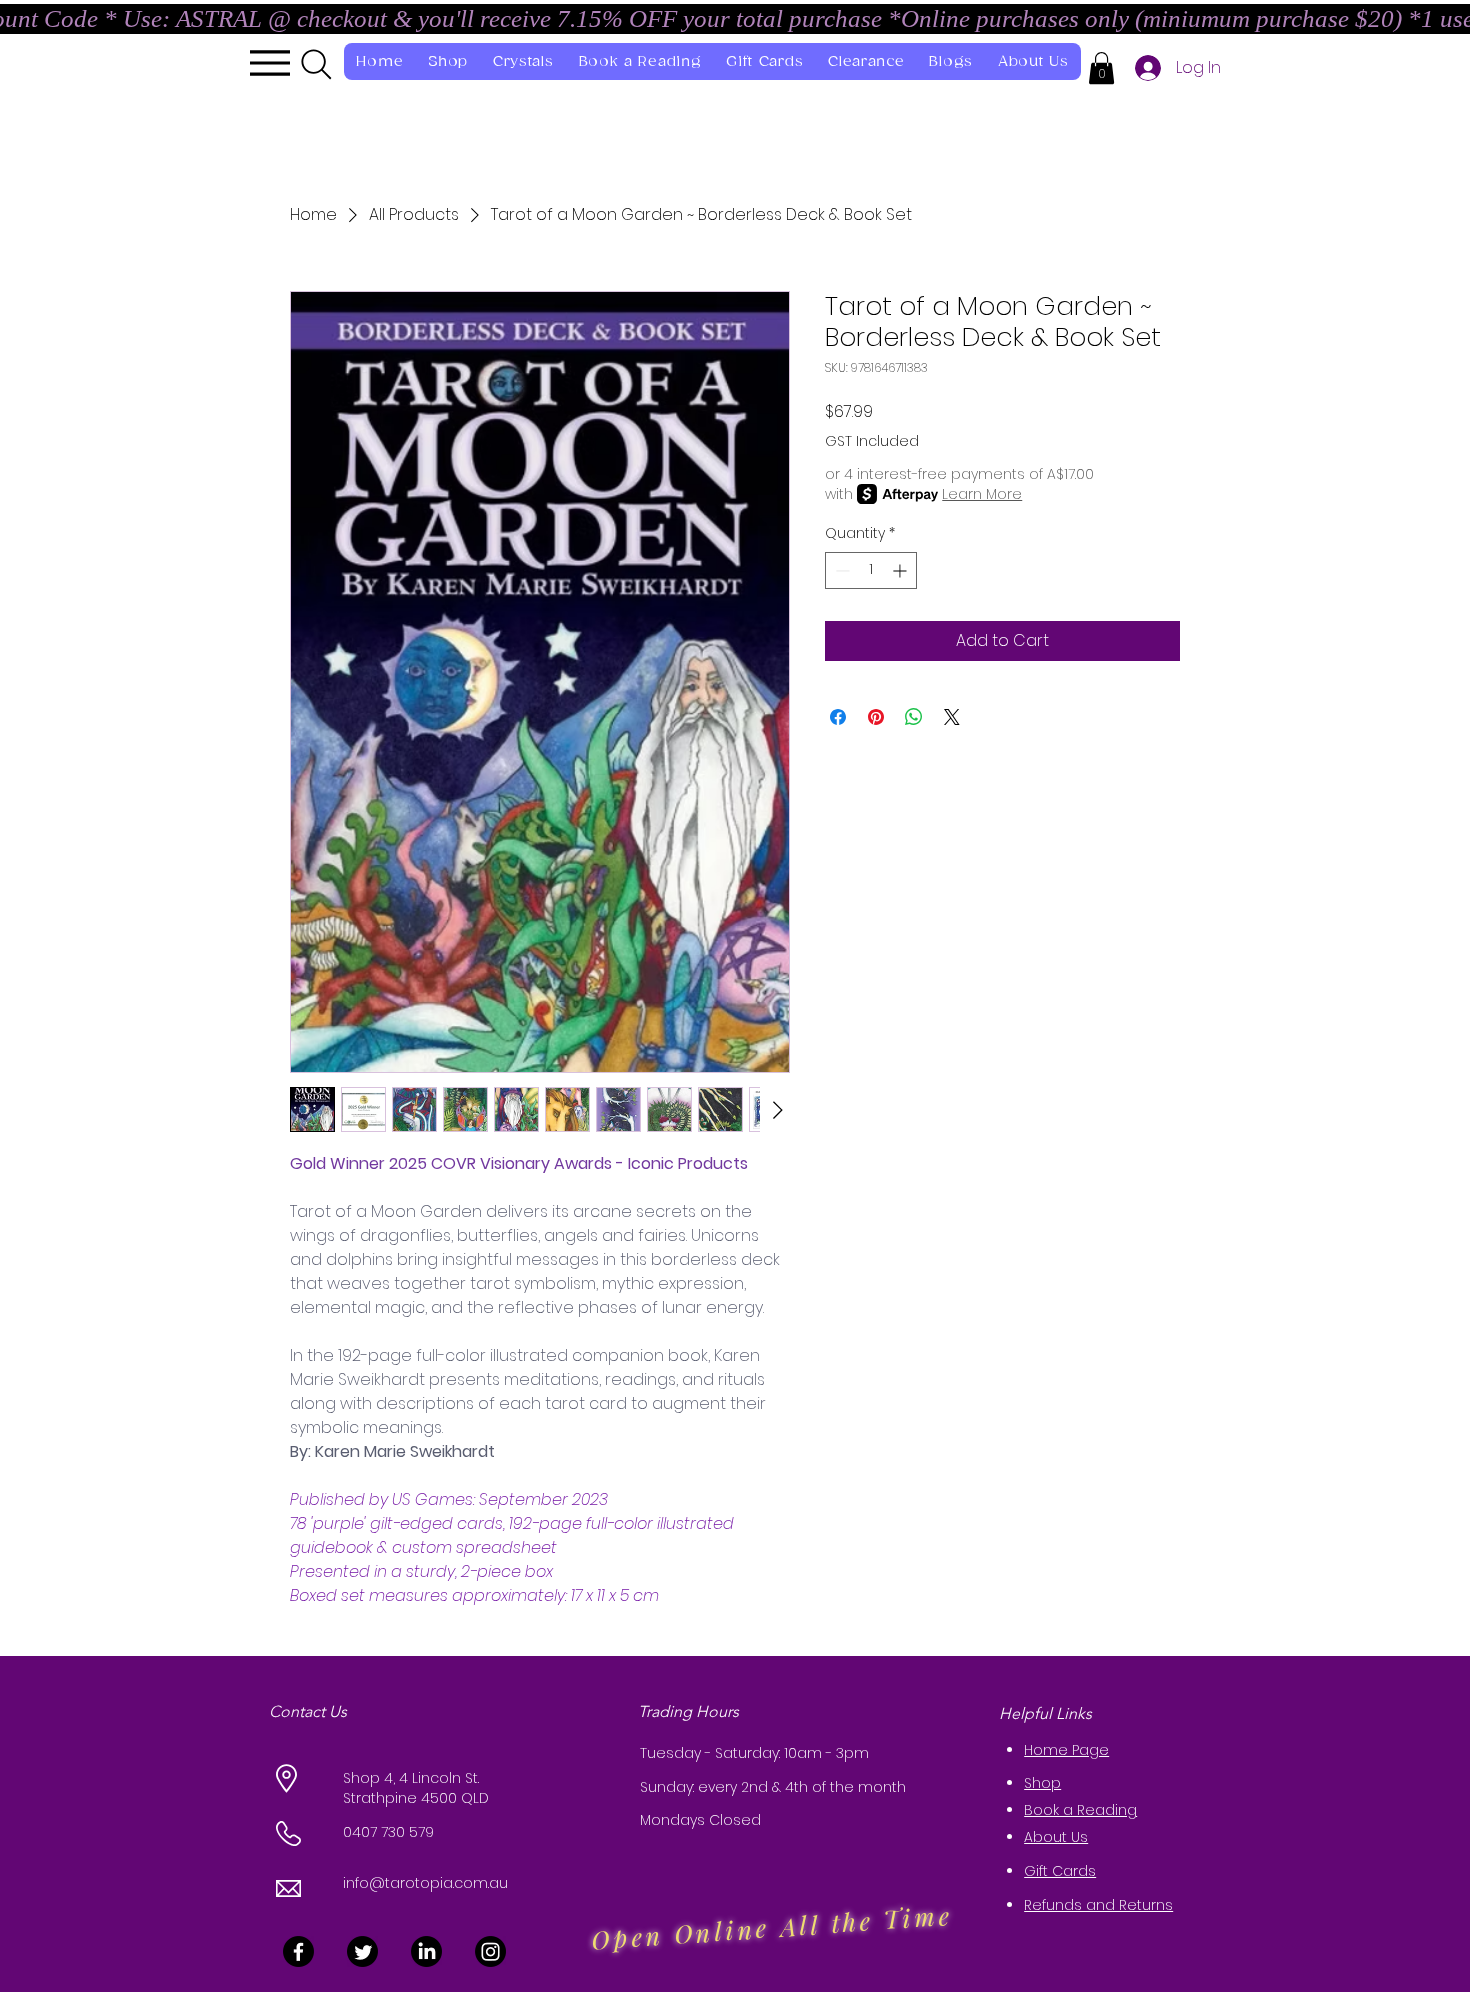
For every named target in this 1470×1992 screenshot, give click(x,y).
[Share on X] (952, 717)
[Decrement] (840, 570)
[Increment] (901, 570)
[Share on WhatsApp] (914, 717)
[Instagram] (490, 1951)
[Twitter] (362, 1951)
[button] (1101, 68)
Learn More (982, 494)
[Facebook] (298, 1951)
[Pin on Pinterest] (876, 717)
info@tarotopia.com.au (425, 1883)
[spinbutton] (871, 570)
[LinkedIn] (426, 1951)
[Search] (316, 64)
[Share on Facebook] (838, 717)
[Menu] (269, 63)
